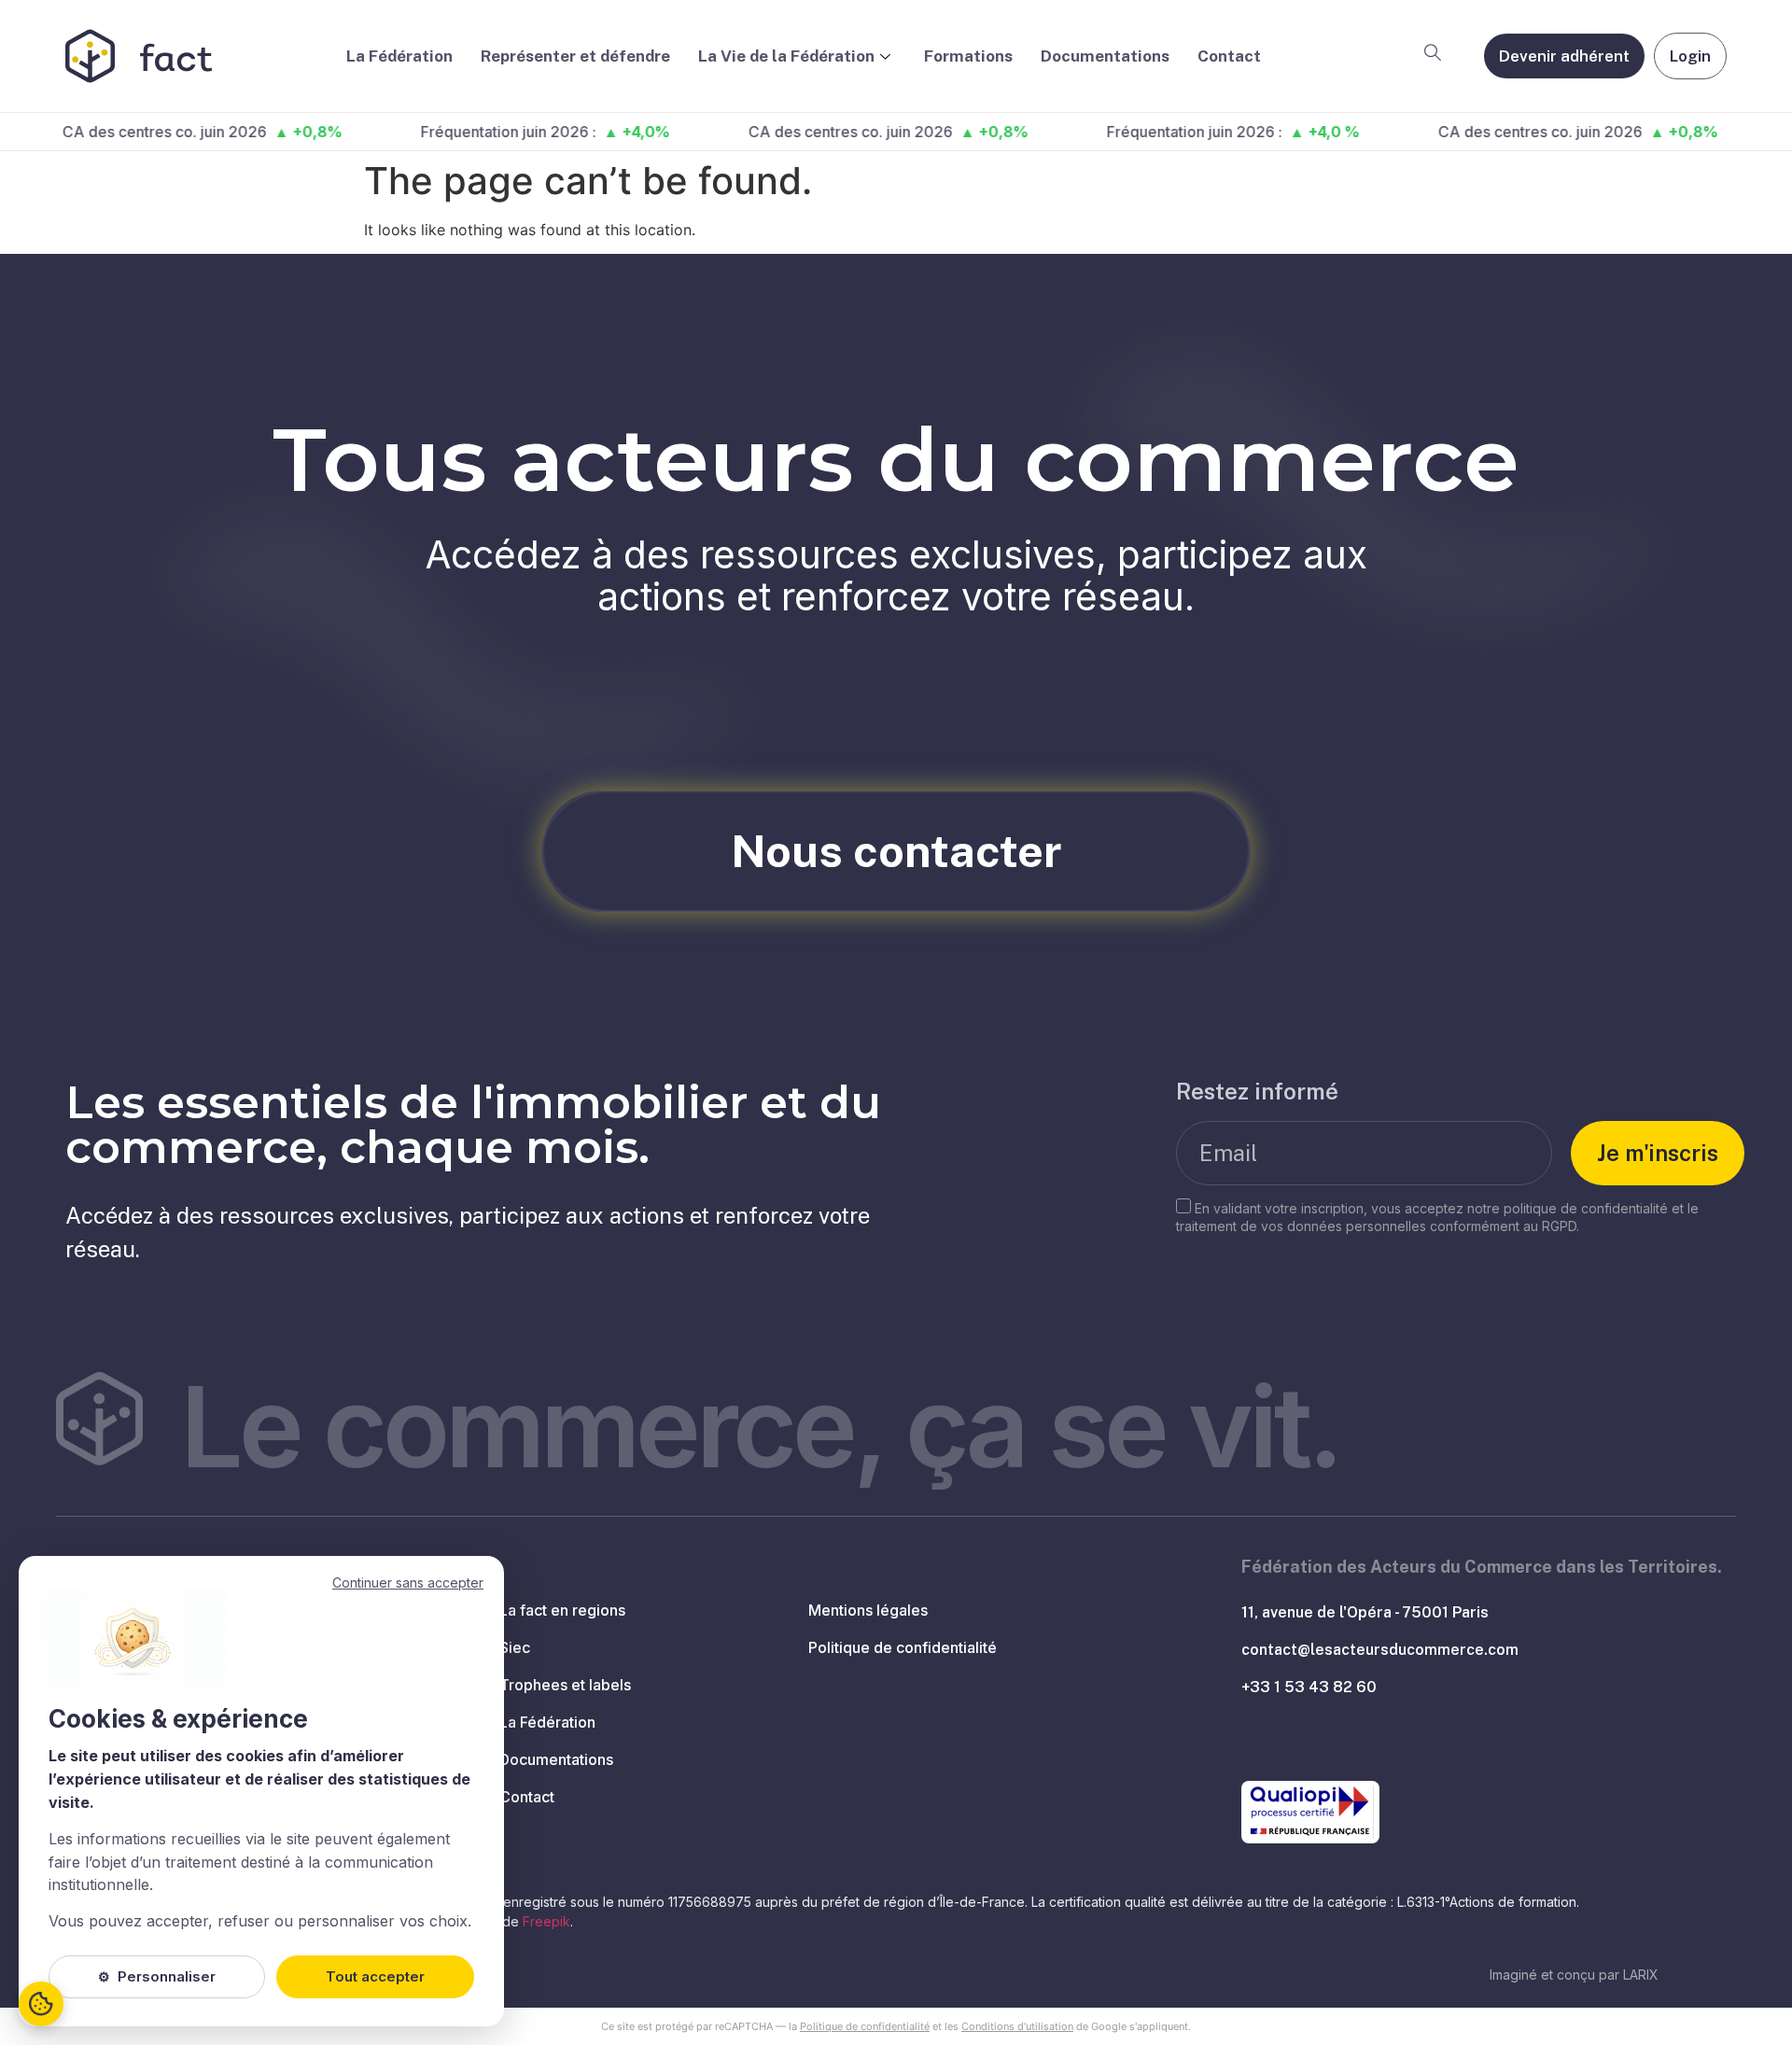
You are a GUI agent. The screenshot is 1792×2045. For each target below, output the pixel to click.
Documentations (1105, 56)
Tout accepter (375, 1976)
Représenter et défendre (575, 56)
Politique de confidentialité (865, 2026)
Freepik (546, 1921)
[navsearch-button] (1433, 56)
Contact (1229, 56)
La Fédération (399, 56)
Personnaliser (157, 1976)
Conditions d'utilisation (1017, 2026)
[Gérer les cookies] (41, 2004)
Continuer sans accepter (408, 1583)
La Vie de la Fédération (786, 56)
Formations (968, 56)
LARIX (1641, 1975)
